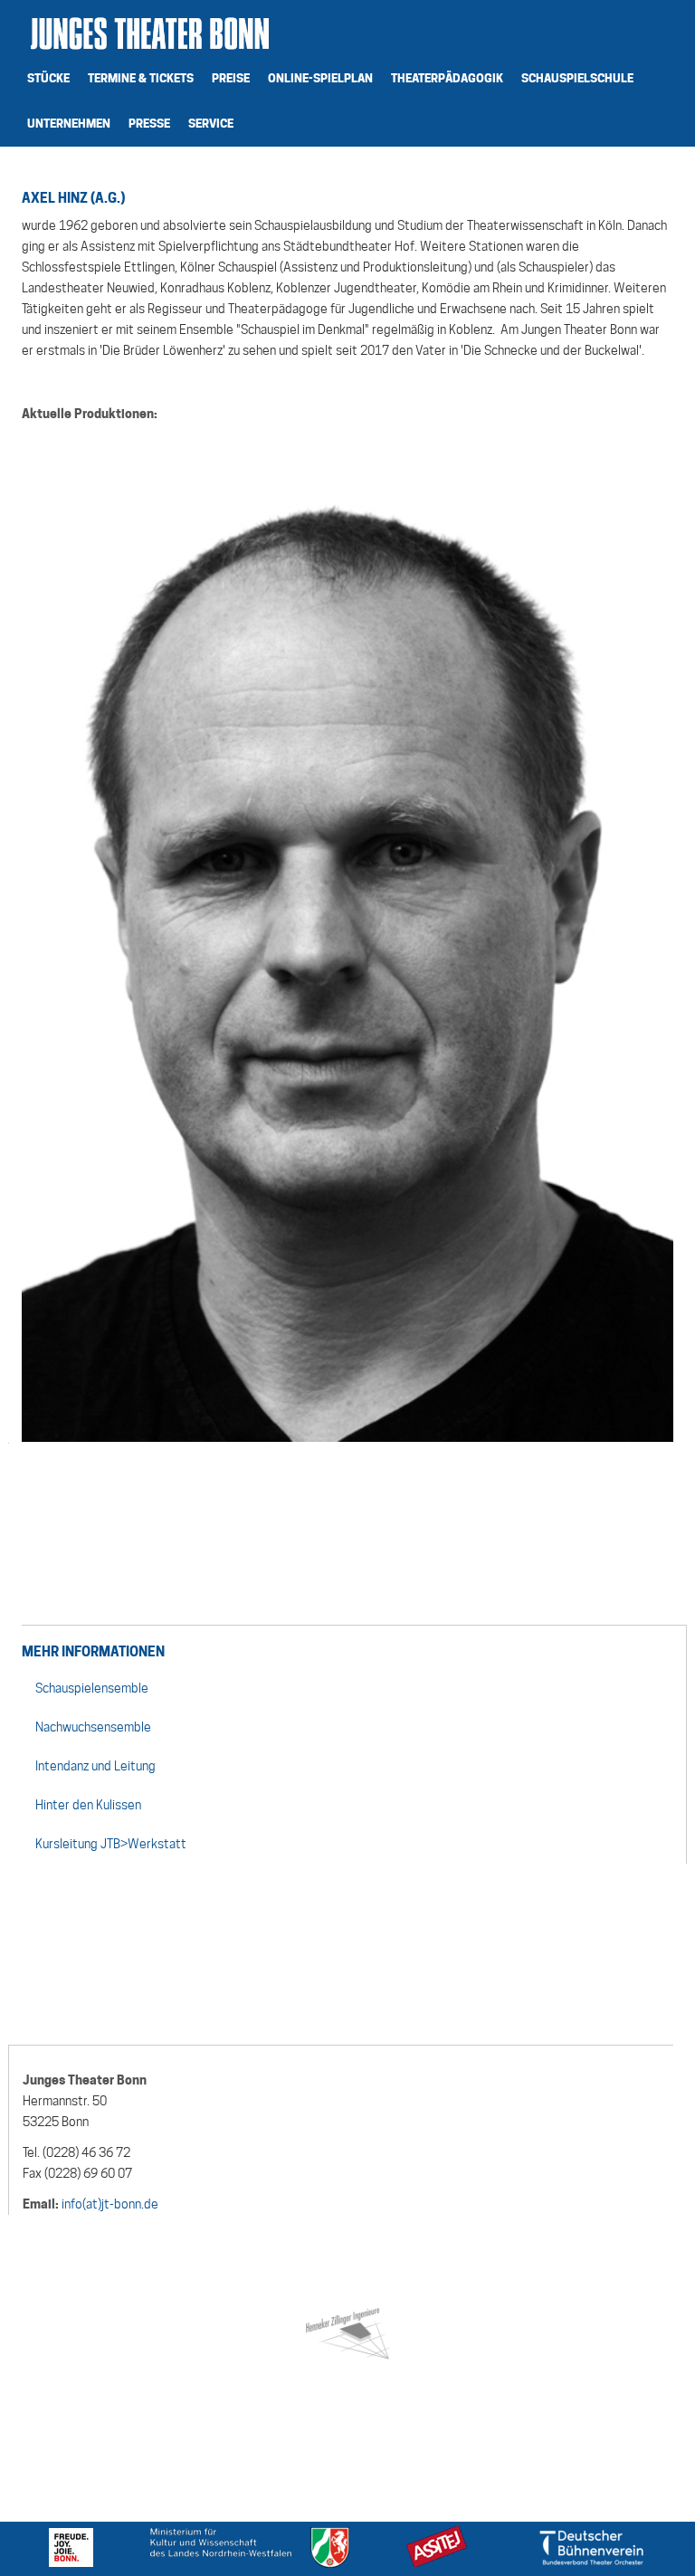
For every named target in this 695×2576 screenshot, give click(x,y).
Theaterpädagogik (447, 78)
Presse (149, 123)
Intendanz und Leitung (95, 1766)
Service (211, 123)
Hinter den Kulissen (88, 1805)
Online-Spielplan (320, 78)
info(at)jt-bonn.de (110, 2204)
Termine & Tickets (141, 78)
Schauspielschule (577, 78)
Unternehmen (69, 123)
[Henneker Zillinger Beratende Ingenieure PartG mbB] (347, 2330)
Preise (231, 78)
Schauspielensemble (92, 1688)
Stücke (48, 78)
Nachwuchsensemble (93, 1727)
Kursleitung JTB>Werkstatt (111, 1844)
